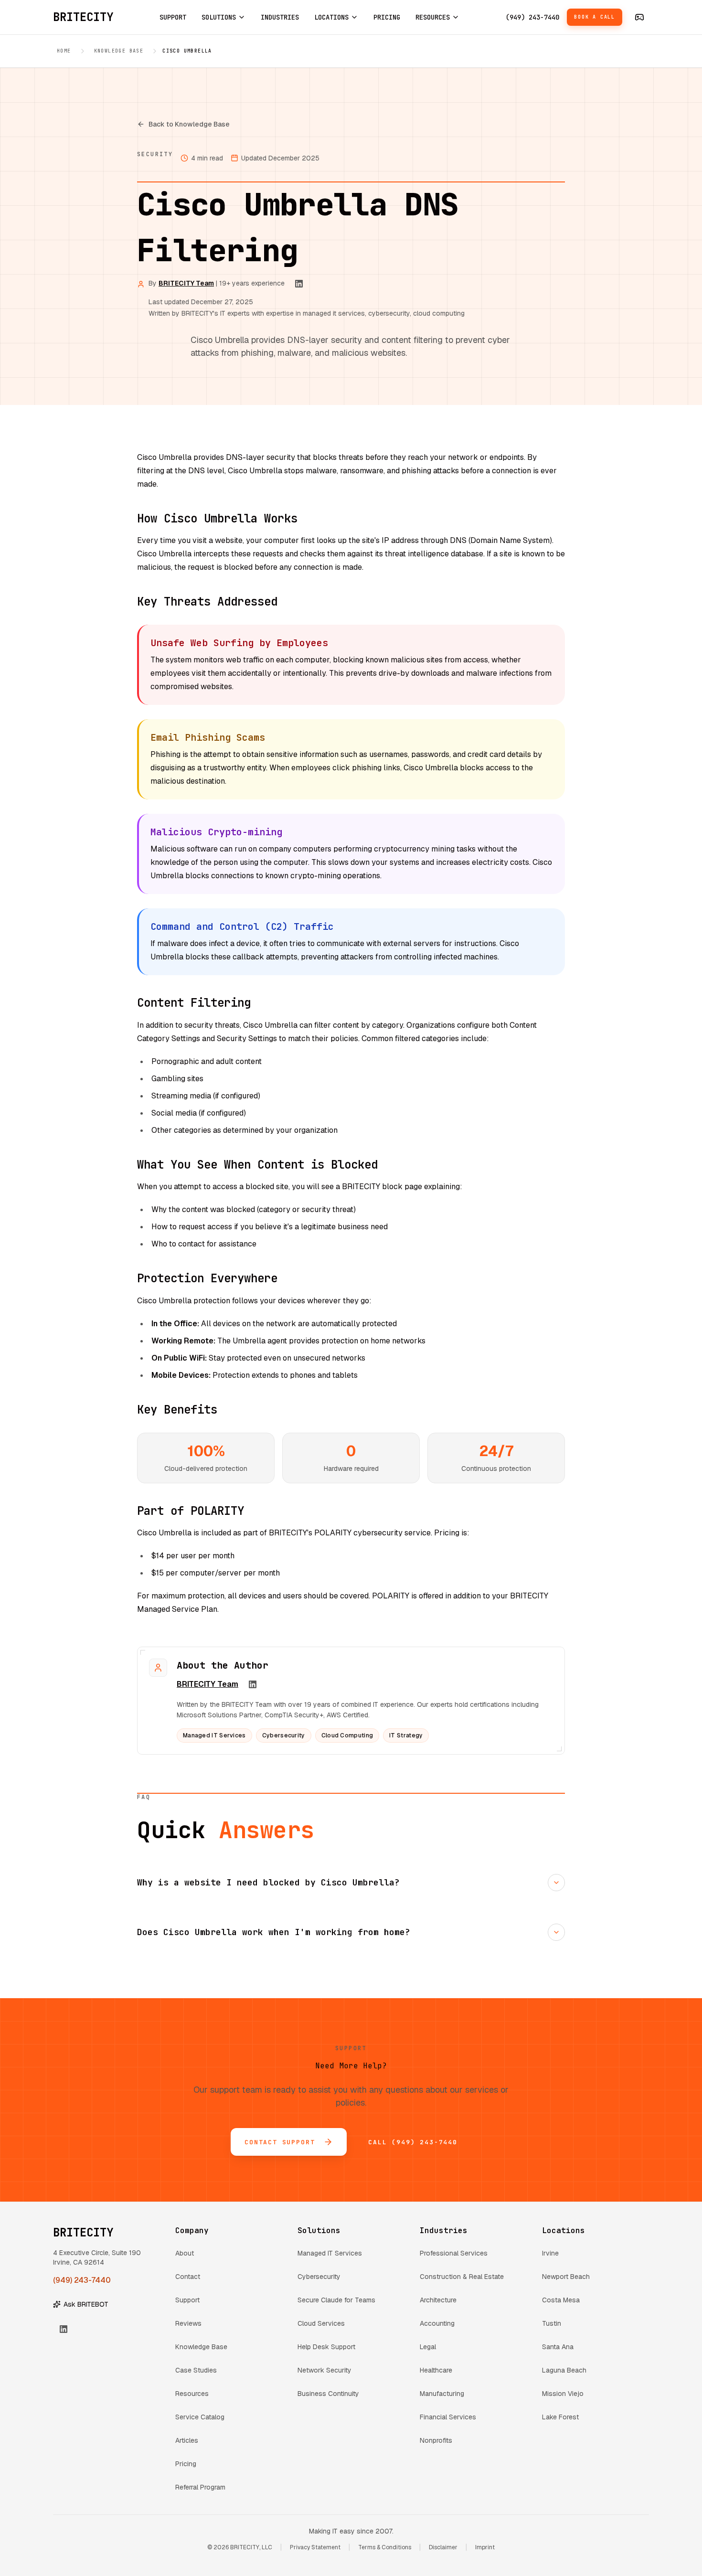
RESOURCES (433, 17)
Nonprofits (436, 2440)
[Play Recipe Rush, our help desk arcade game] (639, 17)
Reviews (188, 2323)
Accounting (437, 2323)
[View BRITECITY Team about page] (158, 1668)
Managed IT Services (330, 2253)
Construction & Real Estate (462, 2277)
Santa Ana (558, 2347)
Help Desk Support (326, 2347)
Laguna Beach (564, 2370)
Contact (188, 2277)
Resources (192, 2394)
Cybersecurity (319, 2277)
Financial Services (448, 2417)
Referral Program (200, 2487)
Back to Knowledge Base (189, 124)
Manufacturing (442, 2394)
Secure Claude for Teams (336, 2300)
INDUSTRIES (280, 17)
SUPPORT (173, 17)
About (185, 2253)
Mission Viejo (563, 2394)
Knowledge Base (119, 51)
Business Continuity (328, 2394)
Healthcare (436, 2370)
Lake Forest (560, 2417)
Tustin (552, 2323)
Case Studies (196, 2370)
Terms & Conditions (385, 2547)
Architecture (438, 2300)
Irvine (550, 2253)
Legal (428, 2347)
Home (64, 51)
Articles (187, 2440)
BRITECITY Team (186, 283)
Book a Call (595, 17)
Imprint (485, 2547)
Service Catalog (200, 2417)
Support (187, 2300)
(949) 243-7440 (532, 17)
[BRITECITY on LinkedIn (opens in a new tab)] (299, 284)
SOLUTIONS (219, 17)
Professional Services (454, 2253)
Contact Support (280, 2142)
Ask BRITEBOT (86, 2304)
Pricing (186, 2464)
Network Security (324, 2370)
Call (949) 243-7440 (413, 2142)
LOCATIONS (331, 17)
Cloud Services (321, 2323)
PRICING (387, 17)
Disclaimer (443, 2547)
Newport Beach (566, 2277)
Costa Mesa (561, 2300)
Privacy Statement (315, 2547)
